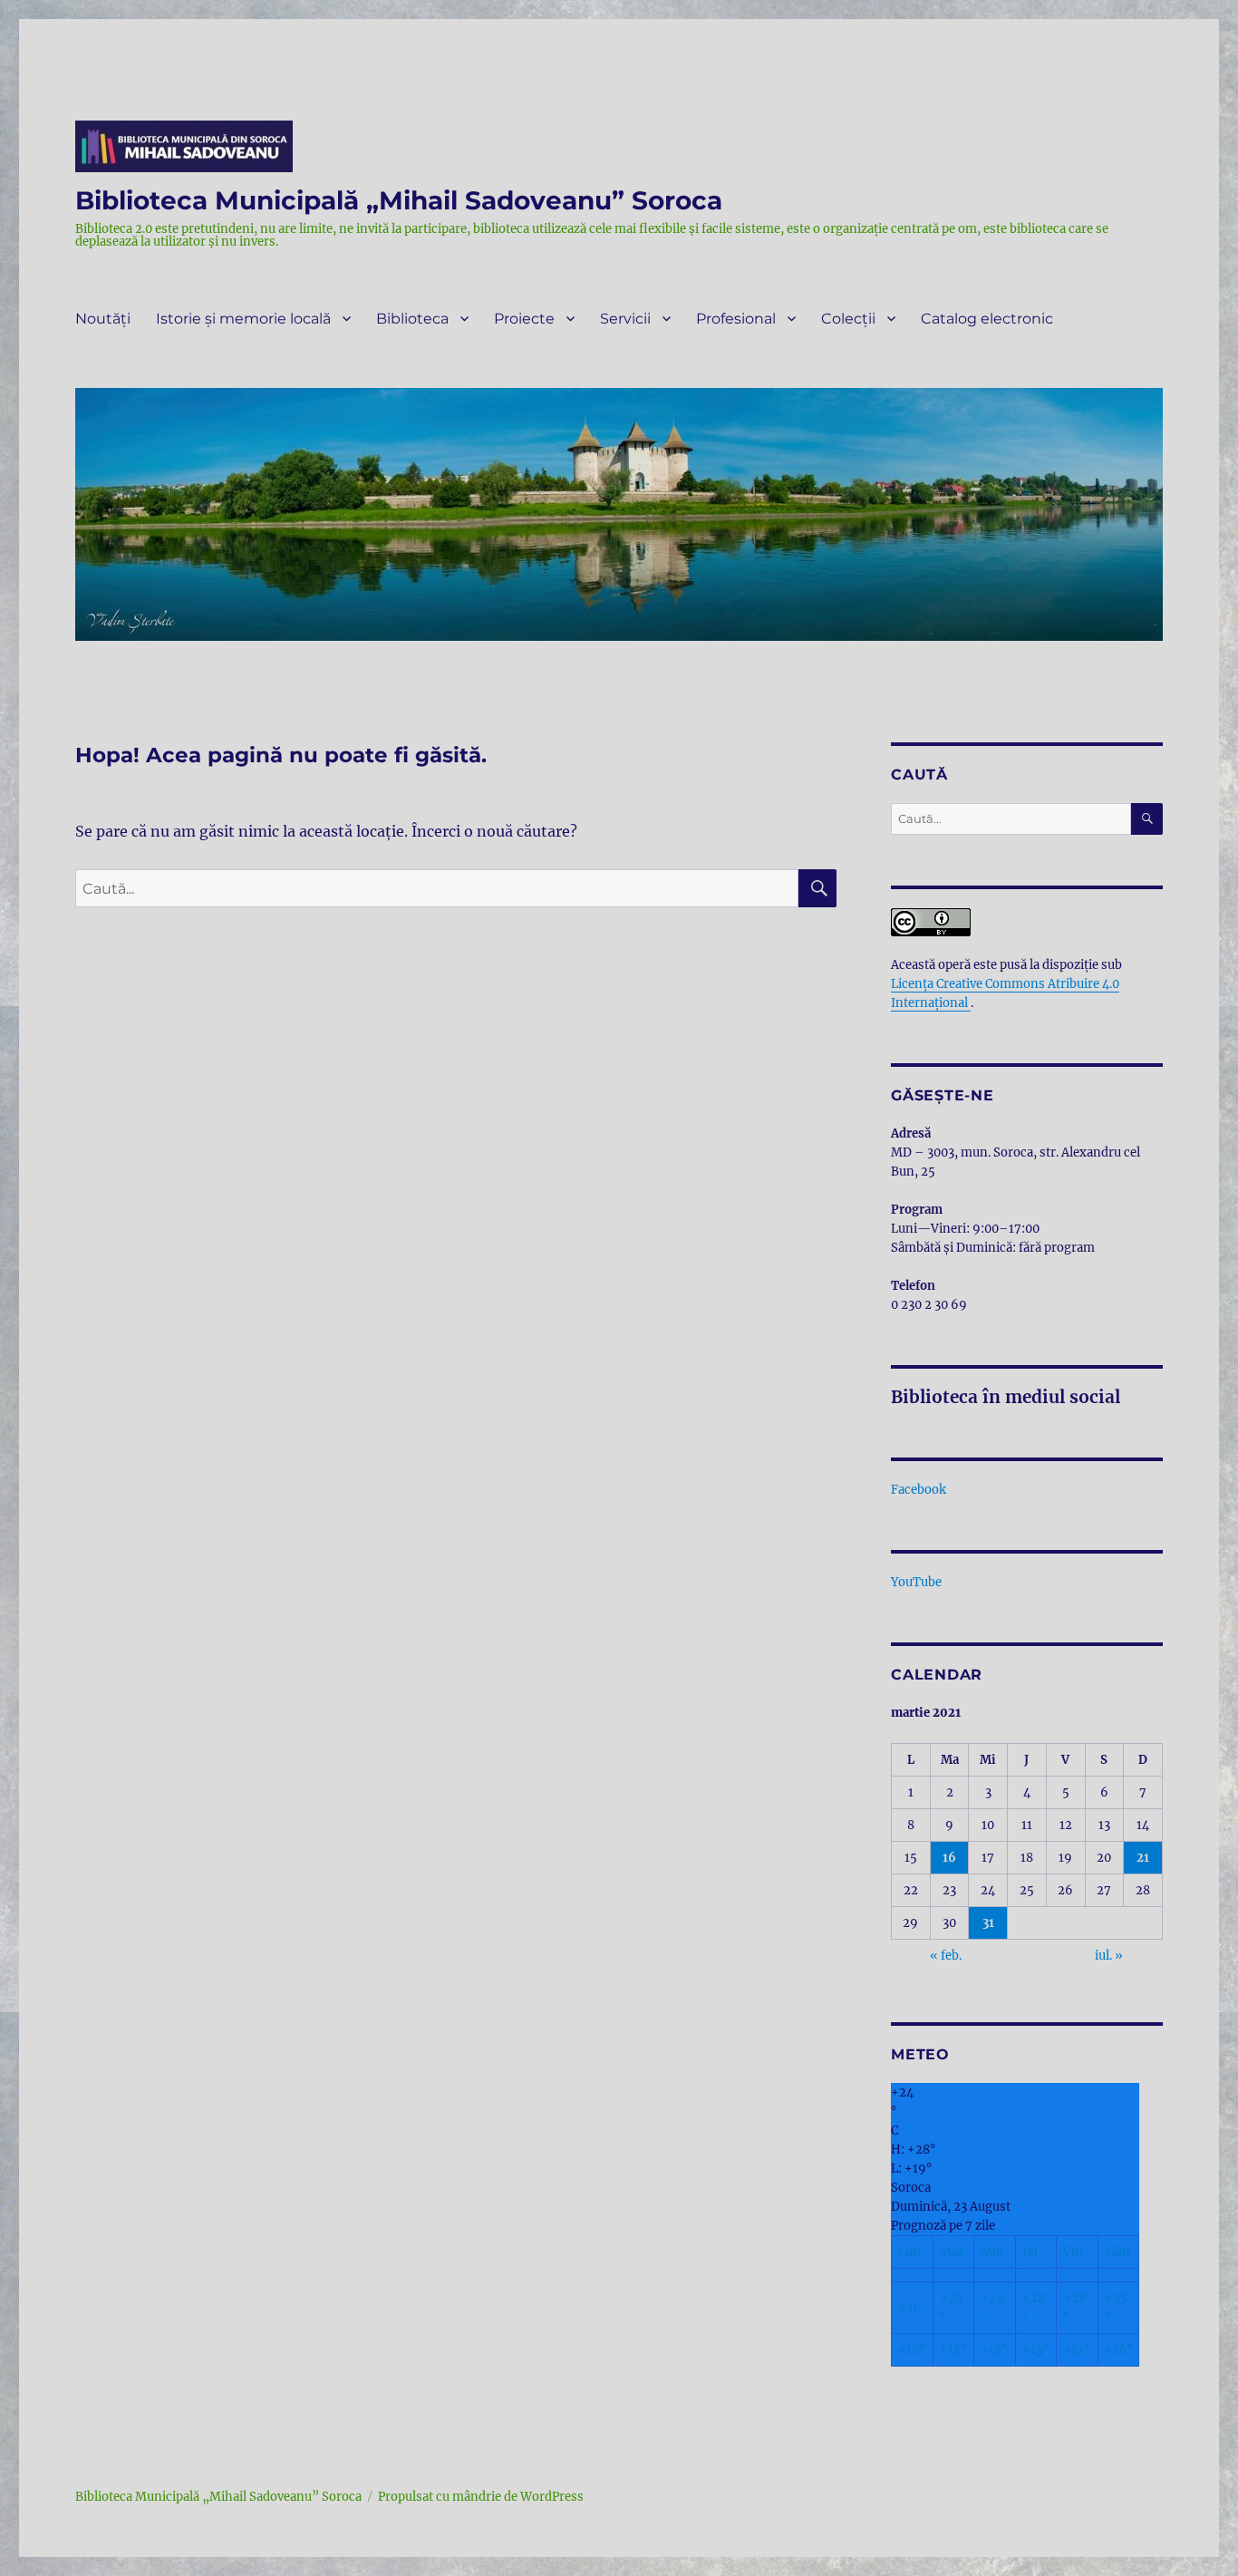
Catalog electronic (987, 319)
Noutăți (103, 319)
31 (988, 1923)
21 (1143, 1858)
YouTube (916, 1582)
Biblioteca (412, 319)
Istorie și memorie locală (243, 319)
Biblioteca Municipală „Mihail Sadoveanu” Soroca (399, 200)
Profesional (736, 319)
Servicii (625, 319)
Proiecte (524, 319)
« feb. (946, 1956)
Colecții (848, 319)
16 (949, 1858)
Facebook (919, 1490)
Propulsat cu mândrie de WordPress (481, 2497)
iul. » (1109, 1956)
